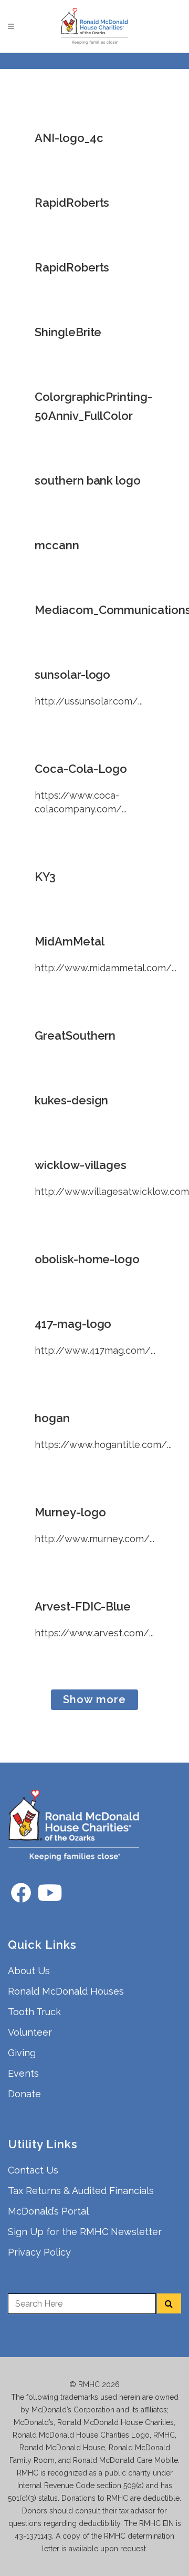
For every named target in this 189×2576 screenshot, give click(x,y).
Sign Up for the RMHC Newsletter (85, 2232)
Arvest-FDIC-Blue (83, 1606)
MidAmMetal (70, 941)
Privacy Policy (39, 2252)
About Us (29, 1971)
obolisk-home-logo (87, 1259)
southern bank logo (88, 480)
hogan (52, 1418)
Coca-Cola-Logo (81, 769)
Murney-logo (70, 1512)
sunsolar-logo (72, 675)
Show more (94, 1699)
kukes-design (71, 1100)
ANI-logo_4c (69, 138)
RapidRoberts (72, 203)
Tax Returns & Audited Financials (81, 2191)
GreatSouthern (75, 1035)
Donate (24, 2094)
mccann (57, 545)
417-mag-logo (73, 1324)
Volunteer (30, 2032)
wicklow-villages (81, 1165)
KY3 (45, 877)
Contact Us (33, 2170)
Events (23, 2073)
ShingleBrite (68, 332)
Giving (22, 2053)
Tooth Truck (34, 2012)
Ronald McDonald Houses (66, 1991)
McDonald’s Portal (48, 2211)
